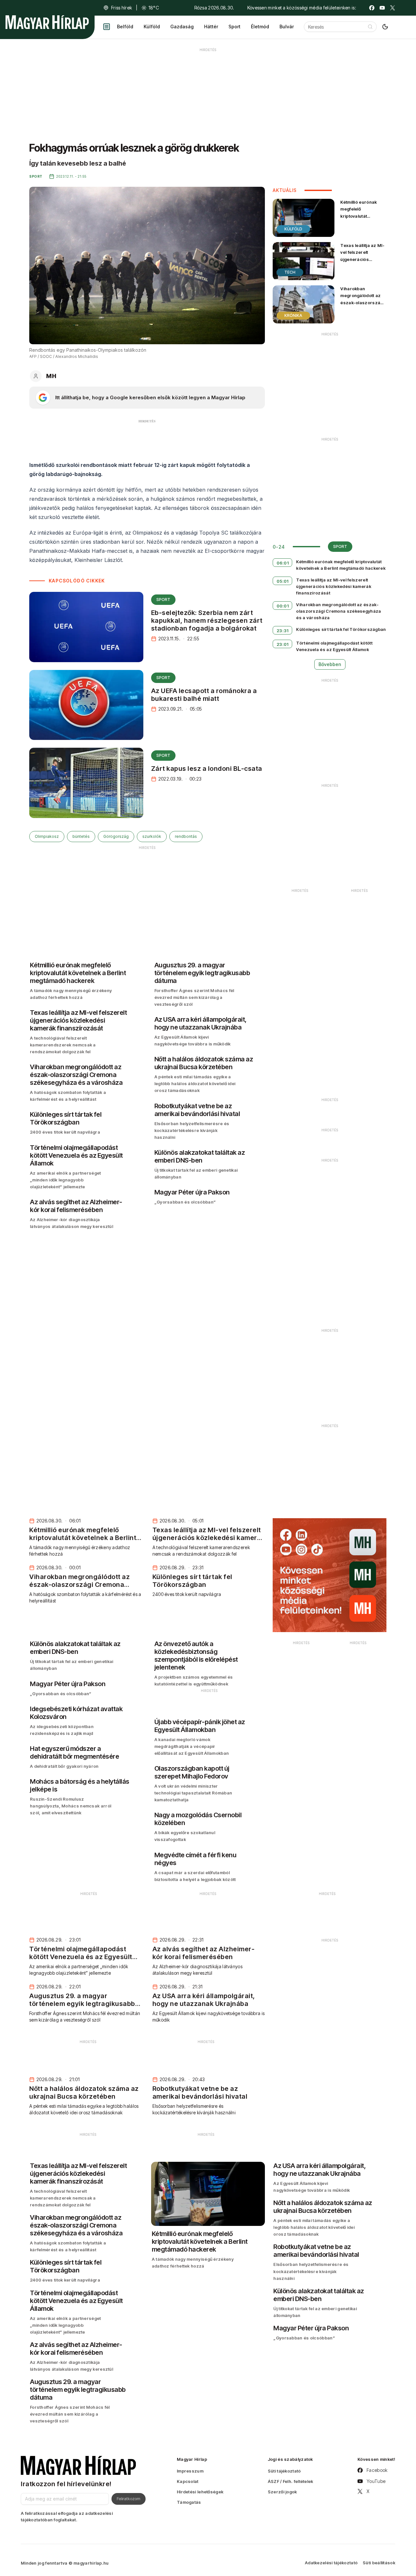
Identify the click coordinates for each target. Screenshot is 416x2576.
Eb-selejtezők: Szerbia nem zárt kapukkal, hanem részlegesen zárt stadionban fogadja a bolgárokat (207, 620)
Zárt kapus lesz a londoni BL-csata (207, 769)
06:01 (283, 563)
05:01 (283, 581)
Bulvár (287, 27)
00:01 (283, 606)
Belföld (125, 27)
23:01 (283, 644)
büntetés (81, 836)
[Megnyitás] (107, 27)
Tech (290, 272)
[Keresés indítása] (370, 27)
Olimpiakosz (47, 836)
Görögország (116, 836)
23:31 (283, 631)
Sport (234, 27)
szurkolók (152, 836)
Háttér (211, 27)
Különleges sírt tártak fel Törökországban (341, 629)
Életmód (260, 27)
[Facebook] (372, 8)
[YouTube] (382, 8)
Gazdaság (182, 27)
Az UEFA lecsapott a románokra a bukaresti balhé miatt (204, 695)
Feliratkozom (129, 2499)
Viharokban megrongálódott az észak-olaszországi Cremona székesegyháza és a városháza (363, 306)
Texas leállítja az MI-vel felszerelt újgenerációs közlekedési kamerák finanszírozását (363, 259)
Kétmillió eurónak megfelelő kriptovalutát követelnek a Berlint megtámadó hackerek (361, 219)
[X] (393, 8)
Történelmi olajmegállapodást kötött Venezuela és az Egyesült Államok (334, 646)
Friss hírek (122, 8)
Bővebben (330, 664)
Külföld (152, 27)
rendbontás (186, 836)
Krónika (293, 315)
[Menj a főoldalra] (47, 22)
